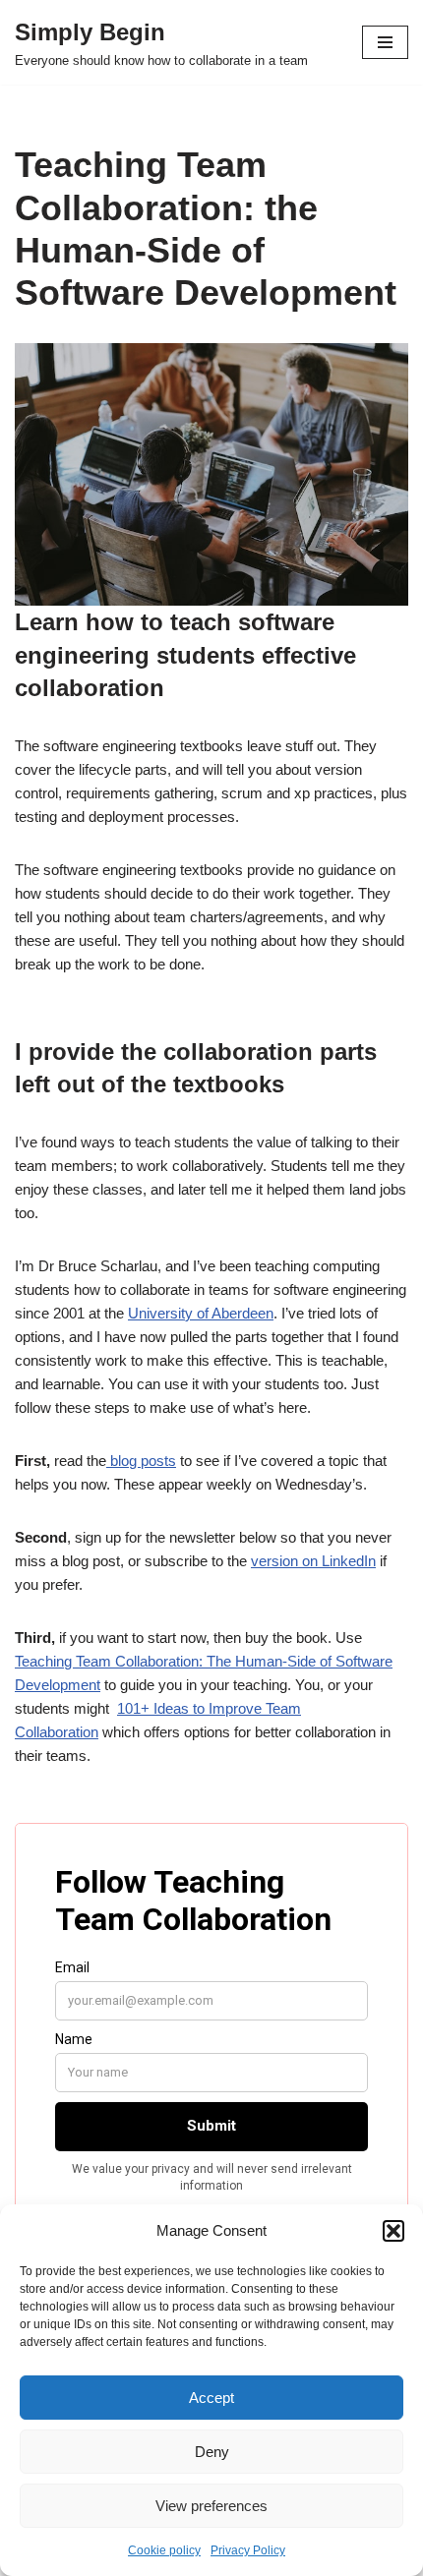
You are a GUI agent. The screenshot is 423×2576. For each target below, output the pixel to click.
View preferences (211, 2506)
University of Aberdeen (201, 1313)
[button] (393, 2231)
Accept (211, 2398)
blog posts (141, 1461)
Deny (212, 2452)
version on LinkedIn (313, 1561)
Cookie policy (164, 2550)
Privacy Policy (248, 2550)
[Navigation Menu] (385, 42)
